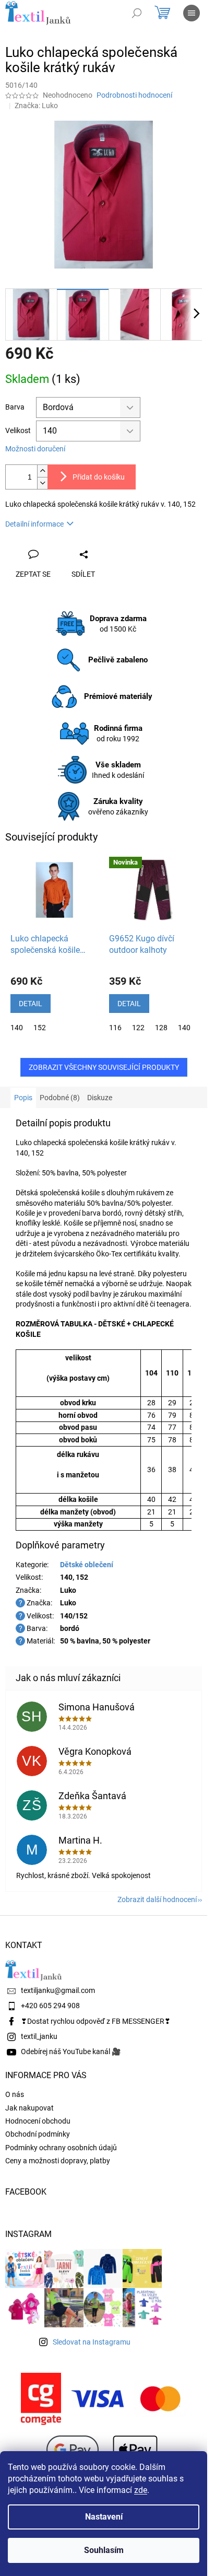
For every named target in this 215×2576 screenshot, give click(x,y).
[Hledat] (137, 13)
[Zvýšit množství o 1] (42, 471)
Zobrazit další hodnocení (157, 1899)
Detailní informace (34, 524)
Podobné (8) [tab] (60, 1098)
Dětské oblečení (87, 1565)
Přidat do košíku (99, 477)
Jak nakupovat (29, 2108)
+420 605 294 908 (50, 2006)
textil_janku (39, 2036)
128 (161, 1028)
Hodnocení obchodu (38, 2121)
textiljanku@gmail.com (58, 1990)
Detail (31, 1004)
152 (40, 1028)
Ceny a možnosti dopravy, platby (58, 2161)
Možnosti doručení (35, 449)
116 (115, 1028)
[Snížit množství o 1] (42, 483)
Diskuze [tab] (100, 1098)
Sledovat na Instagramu (92, 2342)
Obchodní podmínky (38, 2134)
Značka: (36, 106)
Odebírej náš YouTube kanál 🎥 (71, 2052)
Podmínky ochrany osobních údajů (61, 2148)
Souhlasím (104, 2550)
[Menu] (192, 13)
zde (141, 2490)
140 (17, 1028)
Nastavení (104, 2517)
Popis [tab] (23, 1098)
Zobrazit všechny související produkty (104, 1067)
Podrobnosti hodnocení (134, 95)
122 (138, 1028)
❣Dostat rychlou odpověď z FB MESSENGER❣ (96, 2021)
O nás (15, 2094)
